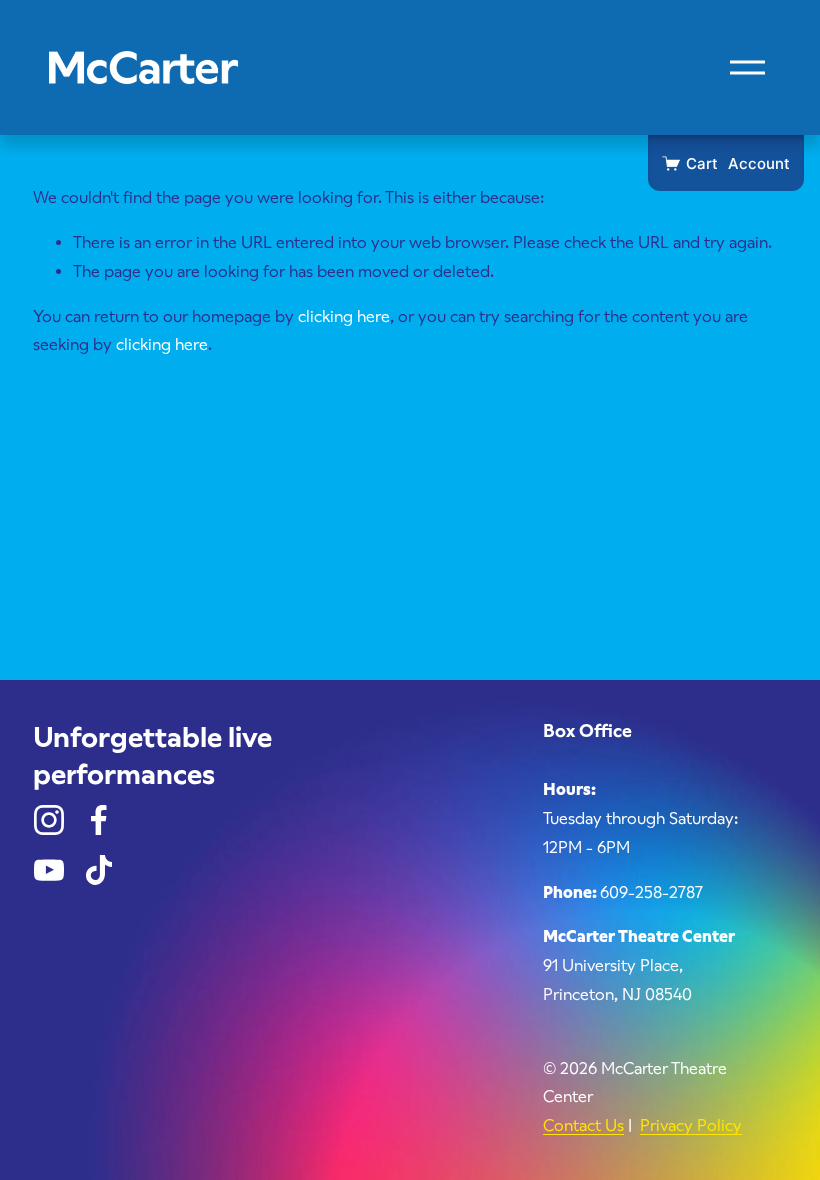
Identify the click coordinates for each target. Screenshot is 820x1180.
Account (759, 163)
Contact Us (583, 1125)
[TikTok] (99, 870)
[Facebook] (99, 820)
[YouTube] (49, 870)
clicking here (344, 316)
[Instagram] (49, 820)
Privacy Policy (691, 1125)
